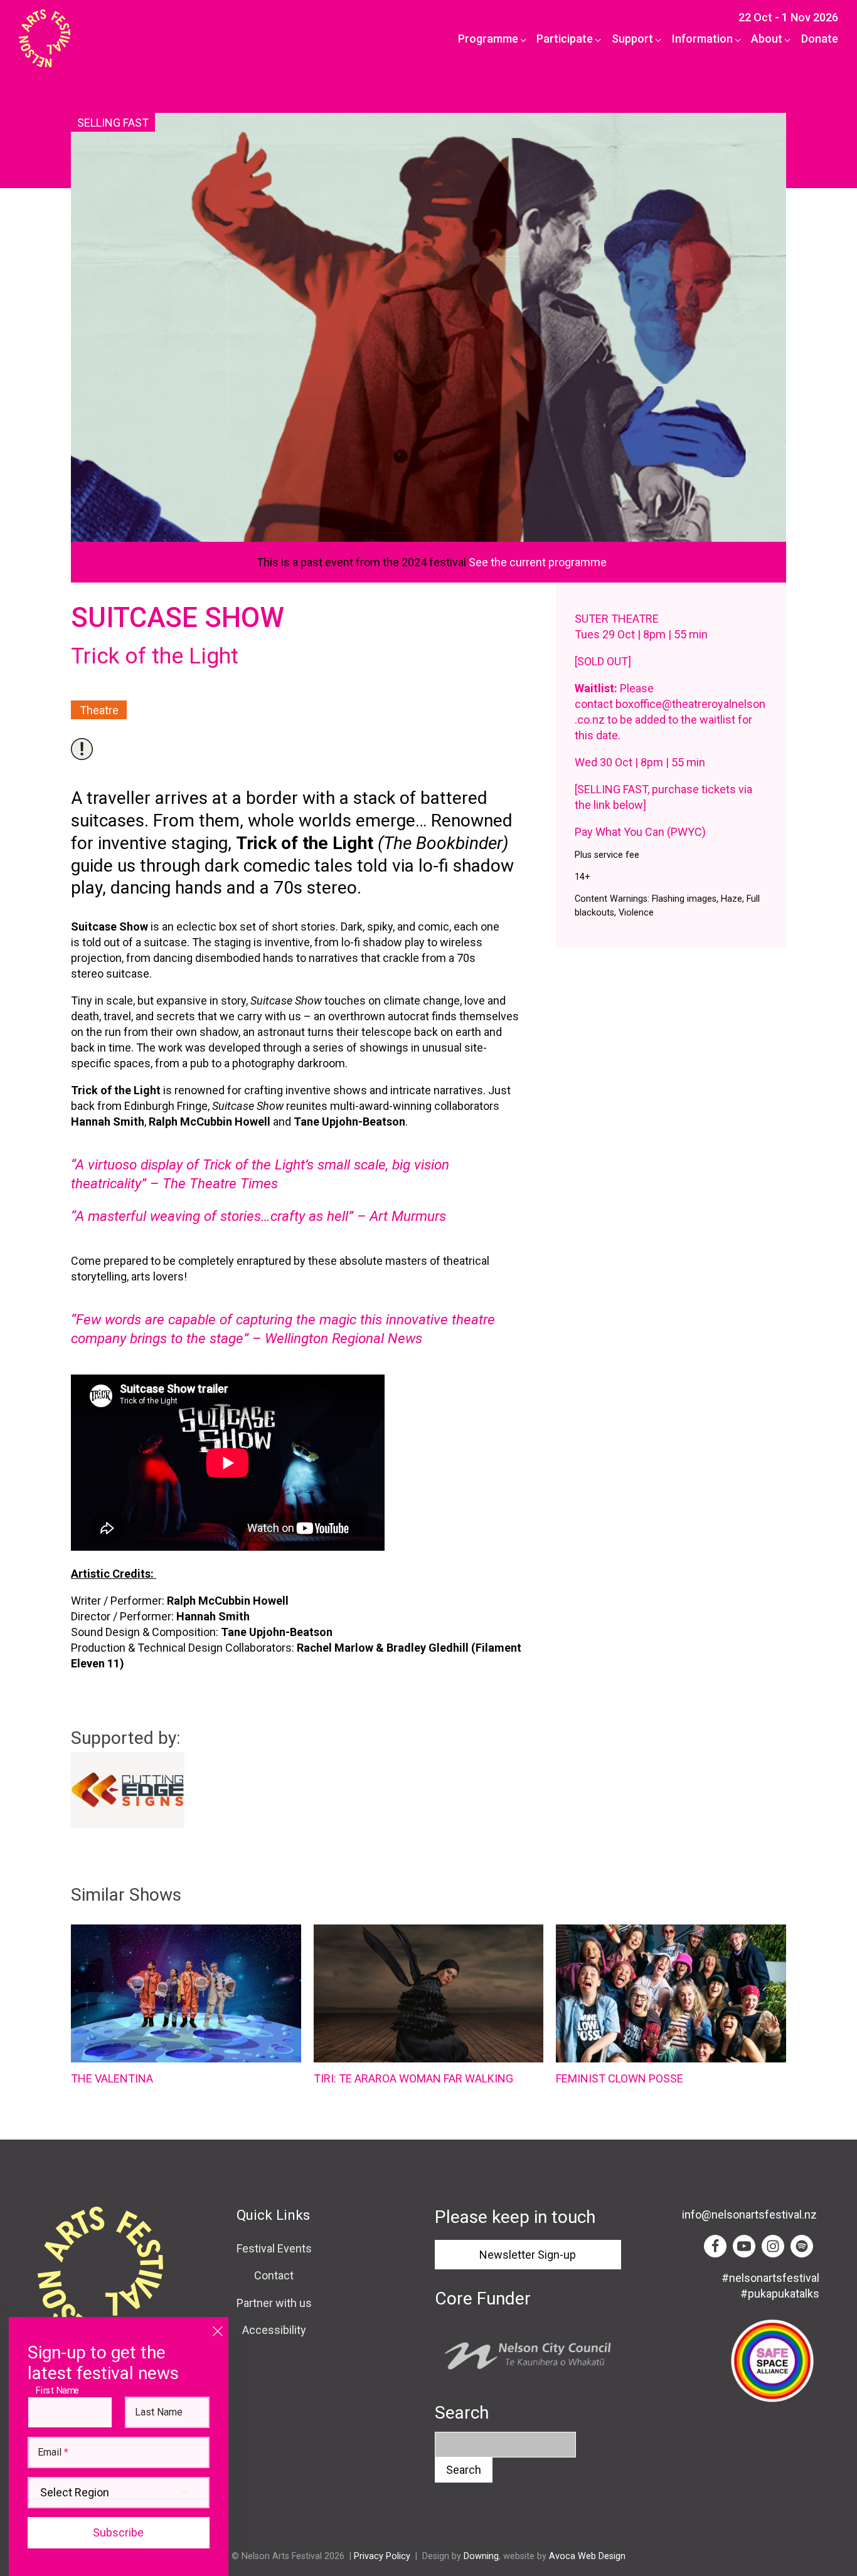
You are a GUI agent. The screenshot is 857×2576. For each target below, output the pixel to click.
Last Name (159, 2412)
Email (53, 2452)
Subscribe (118, 2532)
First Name (61, 2390)
